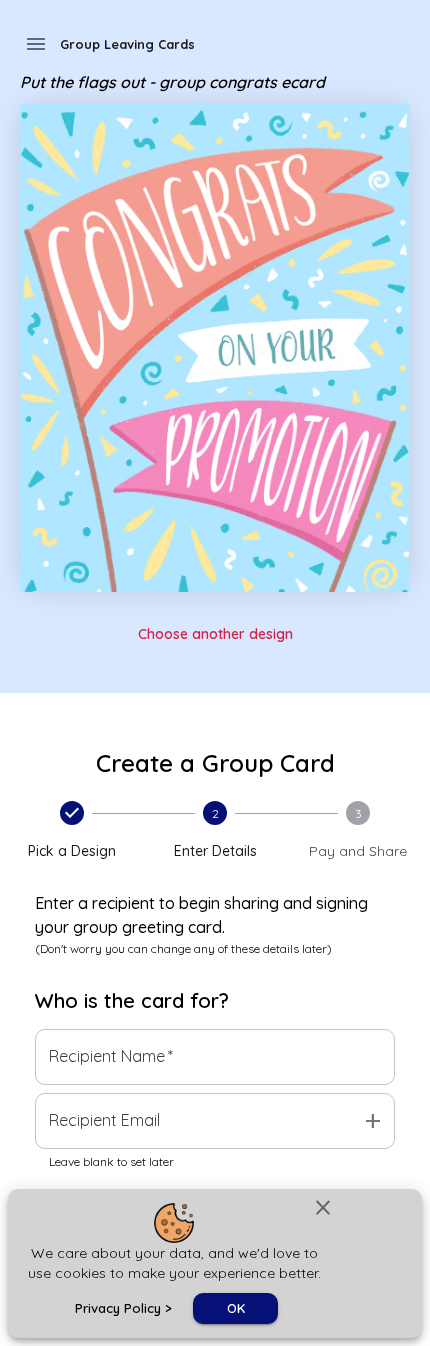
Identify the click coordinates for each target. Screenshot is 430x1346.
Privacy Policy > (123, 1308)
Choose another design (215, 634)
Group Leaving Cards (127, 44)
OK (236, 1308)
